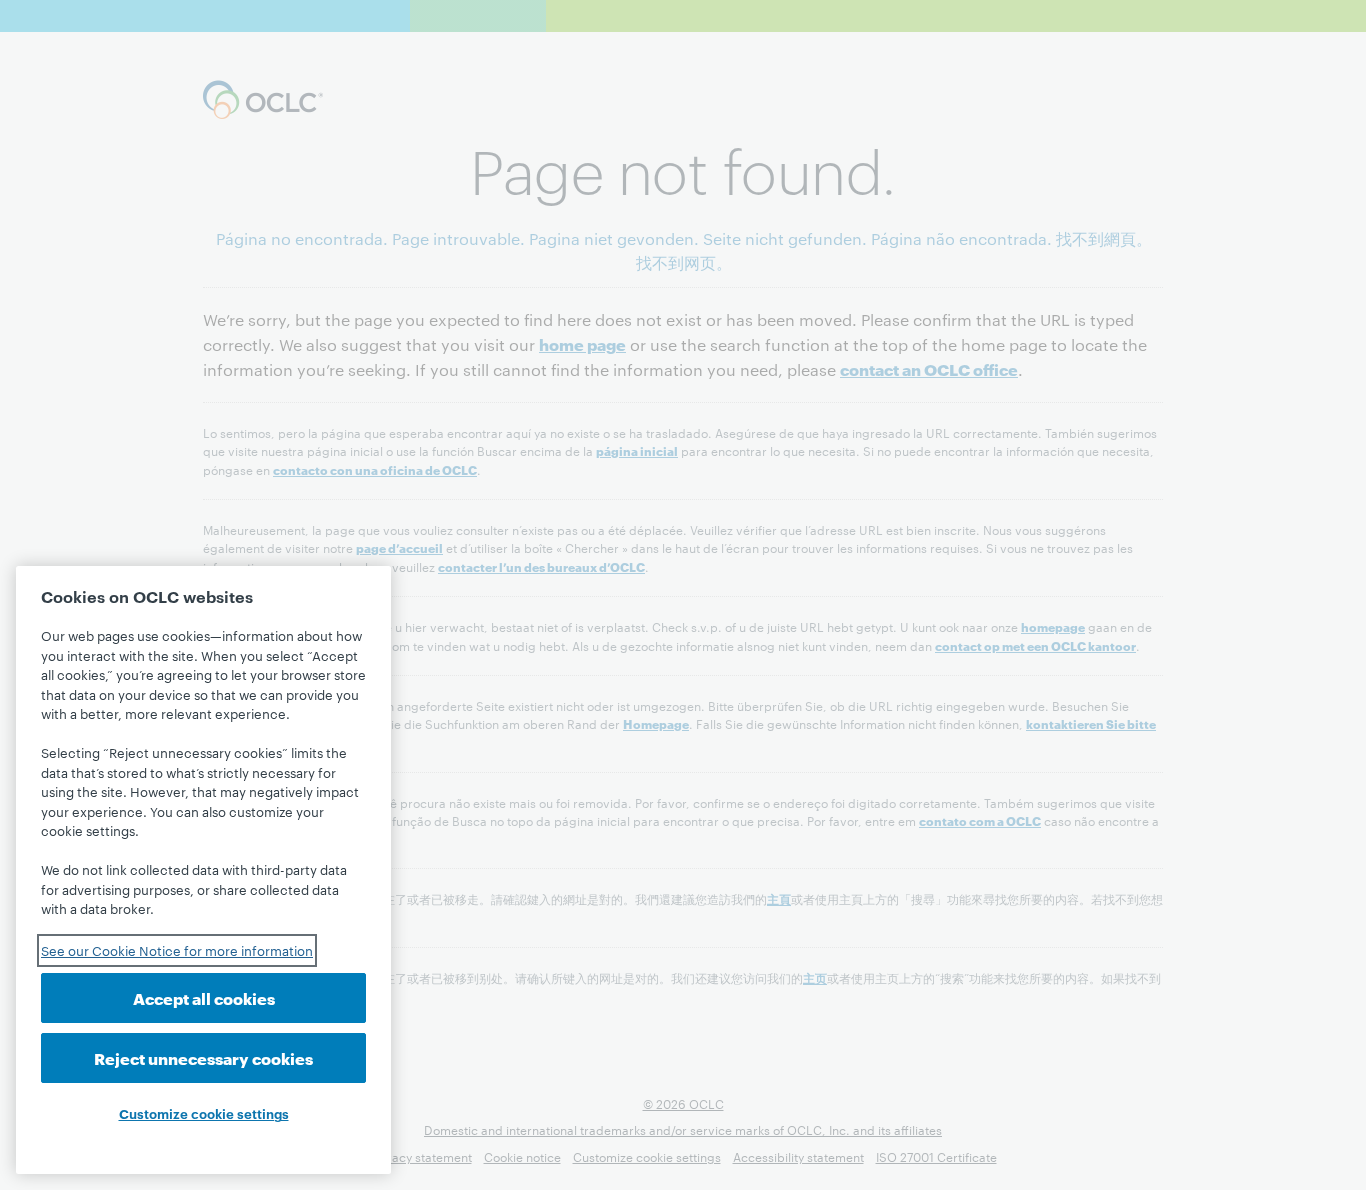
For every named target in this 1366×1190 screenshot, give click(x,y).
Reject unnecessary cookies (203, 1057)
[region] (203, 870)
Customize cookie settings (204, 1113)
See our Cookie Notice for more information (177, 950)
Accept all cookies (204, 997)
